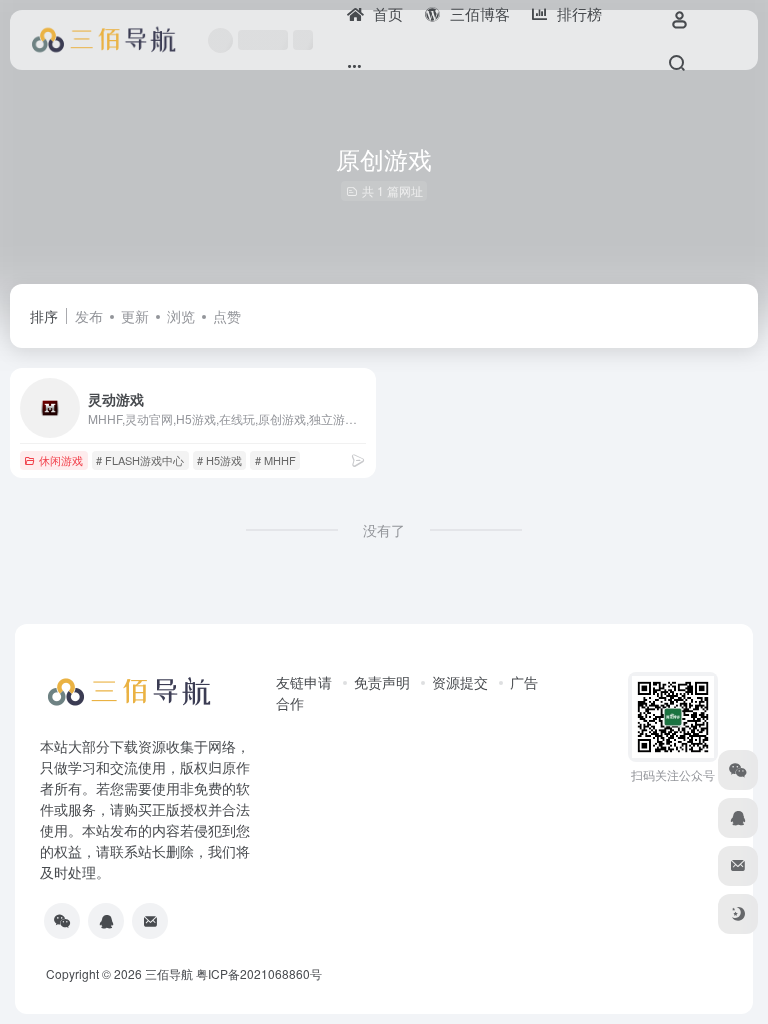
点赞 (227, 316)
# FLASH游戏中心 (140, 460)
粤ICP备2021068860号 (259, 973)
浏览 (181, 316)
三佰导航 (169, 973)
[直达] (358, 459)
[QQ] (106, 921)
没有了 (384, 530)
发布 (89, 316)
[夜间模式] (738, 914)
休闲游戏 (61, 460)
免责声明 (382, 682)
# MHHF (275, 460)
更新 (135, 316)
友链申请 (304, 682)
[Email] (150, 921)
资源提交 (460, 682)
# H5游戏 (219, 460)
